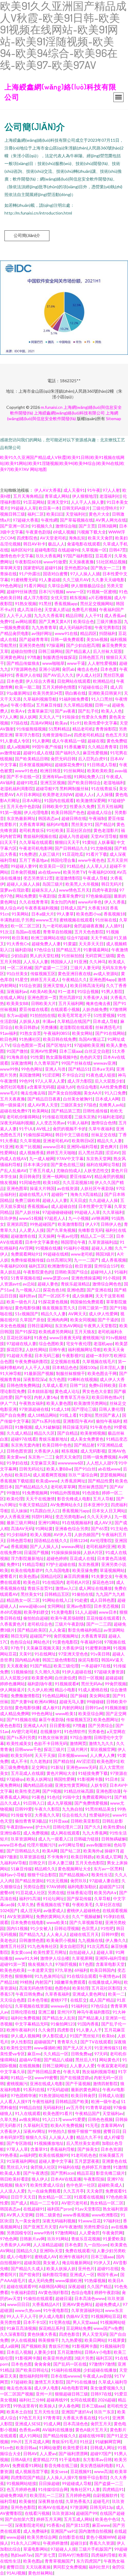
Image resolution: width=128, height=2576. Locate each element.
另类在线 (56, 1893)
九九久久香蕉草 (49, 615)
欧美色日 (32, 1582)
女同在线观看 (83, 2400)
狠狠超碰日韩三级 (71, 2394)
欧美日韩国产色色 (68, 812)
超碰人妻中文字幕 (55, 2161)
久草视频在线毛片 (99, 1361)
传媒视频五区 (43, 973)
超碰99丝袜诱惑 (21, 592)
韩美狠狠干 (49, 2340)
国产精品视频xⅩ (74, 1875)
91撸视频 (24, 1427)
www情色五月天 (74, 890)
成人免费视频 (36, 1833)
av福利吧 (28, 2155)
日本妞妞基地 (40, 1391)
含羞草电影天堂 (110, 1964)
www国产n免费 (108, 2328)
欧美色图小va (89, 914)
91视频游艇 (115, 1708)
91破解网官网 (108, 2442)
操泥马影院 (88, 1660)
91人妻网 (41, 741)
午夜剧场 (47, 896)
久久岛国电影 (57, 1570)
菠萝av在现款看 (15, 890)
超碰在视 (96, 741)
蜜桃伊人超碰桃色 (83, 1910)
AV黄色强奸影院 (53, 2292)
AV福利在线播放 (58, 2430)
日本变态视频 (106, 1606)
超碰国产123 (111, 1887)
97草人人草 (17, 2149)
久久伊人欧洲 (40, 1690)
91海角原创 (17, 1057)
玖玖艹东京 (104, 2412)
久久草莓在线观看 (36, 842)
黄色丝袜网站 (40, 2573)
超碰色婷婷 (57, 1558)
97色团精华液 (24, 2095)
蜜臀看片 (8, 1576)
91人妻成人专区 (15, 741)
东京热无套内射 (25, 1445)
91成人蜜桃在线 (93, 1690)
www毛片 (9, 1093)
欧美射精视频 (93, 1433)
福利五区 (37, 1266)
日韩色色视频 (100, 2119)
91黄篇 (70, 944)
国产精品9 (104, 824)
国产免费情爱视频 (91, 1803)
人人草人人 (97, 866)
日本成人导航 (105, 1021)
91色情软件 (75, 1731)
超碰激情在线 (23, 1236)
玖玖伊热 (8, 1218)
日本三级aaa (71, 1051)
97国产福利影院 (78, 556)
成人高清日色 (29, 609)
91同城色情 (30, 1182)
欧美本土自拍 (19, 2412)
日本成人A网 (107, 1099)
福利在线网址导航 (103, 1164)
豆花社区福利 (19, 1338)
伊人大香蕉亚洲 (15, 1517)
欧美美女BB (18, 1003)
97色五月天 (30, 2418)
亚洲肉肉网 (57, 1320)
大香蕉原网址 (73, 1481)
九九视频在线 (90, 1940)
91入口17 (51, 2119)
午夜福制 (97, 818)
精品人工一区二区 (97, 1236)
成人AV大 (103, 1523)
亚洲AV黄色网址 (78, 2304)
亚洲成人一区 (82, 2274)
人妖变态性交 (96, 1170)
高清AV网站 (42, 723)
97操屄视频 (66, 1964)
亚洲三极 (46, 2012)
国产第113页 (78, 2525)
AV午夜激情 (70, 2227)
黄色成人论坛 (67, 1391)
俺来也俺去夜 (98, 1003)
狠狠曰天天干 (67, 842)
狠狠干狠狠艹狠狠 (84, 2131)
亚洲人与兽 (55, 1069)
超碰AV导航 (30, 2060)
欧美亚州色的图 (57, 2358)
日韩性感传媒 (95, 1111)
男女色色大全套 (97, 1391)
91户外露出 (30, 574)
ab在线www (49, 872)
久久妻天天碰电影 (108, 580)
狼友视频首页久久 (59, 1308)
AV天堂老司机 (53, 538)
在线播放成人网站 (105, 1982)
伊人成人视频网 (25, 2036)
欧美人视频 (41, 1534)
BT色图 (86, 1964)
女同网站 (56, 1606)
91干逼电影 (70, 2459)
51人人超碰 (86, 1612)
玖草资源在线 (32, 1857)
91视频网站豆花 (106, 2316)
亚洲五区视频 (53, 783)
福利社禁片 (99, 2567)
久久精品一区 (56, 2054)
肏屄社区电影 (13, 1087)
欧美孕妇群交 (36, 1612)
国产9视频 (52, 1791)
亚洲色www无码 (81, 1767)
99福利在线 (68, 2167)
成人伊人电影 (46, 2388)
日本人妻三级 (60, 1863)
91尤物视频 (101, 848)
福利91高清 (30, 1899)
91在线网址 (45, 1654)
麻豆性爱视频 (95, 753)
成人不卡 (19, 1761)
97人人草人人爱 (50, 1081)
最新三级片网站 (21, 1523)
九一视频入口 (28, 1290)
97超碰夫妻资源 (109, 1672)
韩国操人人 (61, 962)
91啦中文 (71, 1797)
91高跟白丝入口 (45, 1511)
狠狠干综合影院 (42, 1875)
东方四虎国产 (89, 2561)
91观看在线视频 (89, 2197)
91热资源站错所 (54, 2095)
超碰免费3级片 (14, 2495)
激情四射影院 (105, 2084)
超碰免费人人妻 (46, 944)
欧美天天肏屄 (100, 538)
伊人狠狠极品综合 (88, 586)
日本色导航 (38, 2000)
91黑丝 (45, 603)
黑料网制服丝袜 (74, 788)
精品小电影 (65, 1690)
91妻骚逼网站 (96, 950)
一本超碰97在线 (96, 1666)
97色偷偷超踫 (99, 896)
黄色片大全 (99, 514)
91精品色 (75, 866)
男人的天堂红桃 (44, 956)
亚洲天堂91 (58, 502)
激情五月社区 (13, 1946)
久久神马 (98, 962)
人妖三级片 (49, 854)
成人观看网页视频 (49, 1475)
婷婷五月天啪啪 (61, 1153)
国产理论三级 (84, 1409)
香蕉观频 (19, 1546)
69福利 (81, 1970)
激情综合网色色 (107, 1284)
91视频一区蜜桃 (102, 592)
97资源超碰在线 (34, 1409)
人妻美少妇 (44, 2352)
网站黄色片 (110, 2060)
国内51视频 (17, 1928)
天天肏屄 (95, 2191)
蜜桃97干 (59, 2000)
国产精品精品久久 (32, 1487)
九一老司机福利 (57, 926)
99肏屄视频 (115, 1684)
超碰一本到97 (99, 1355)
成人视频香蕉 (32, 1153)
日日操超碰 (49, 2483)
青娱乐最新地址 (53, 1439)
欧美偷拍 (27, 2501)
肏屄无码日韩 (63, 759)
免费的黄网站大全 (53, 1916)
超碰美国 (32, 2263)
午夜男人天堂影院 (100, 1326)
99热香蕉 (9, 2155)
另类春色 (96, 1731)
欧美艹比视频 (28, 1147)
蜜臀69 (7, 1893)
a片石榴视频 (100, 598)
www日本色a (12, 1845)
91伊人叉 (102, 2263)
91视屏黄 (116, 2340)
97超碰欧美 (21, 2382)
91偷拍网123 (63, 2024)
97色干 (17, 1648)
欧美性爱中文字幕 (101, 723)
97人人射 (111, 490)
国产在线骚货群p (76, 2078)
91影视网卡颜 (90, 1779)
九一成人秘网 (42, 1158)
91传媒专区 (21, 1815)
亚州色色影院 (23, 2507)
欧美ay (61, 723)
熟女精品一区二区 (55, 2197)
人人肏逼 (57, 1630)
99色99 (26, 1081)
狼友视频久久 (40, 1964)
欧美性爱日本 (75, 2448)
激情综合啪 (66, 526)
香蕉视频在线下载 (53, 1904)
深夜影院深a (35, 1379)
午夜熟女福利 (32, 1403)
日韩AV (30, 2454)
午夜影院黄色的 (38, 1272)
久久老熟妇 (40, 1761)
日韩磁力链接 (86, 1839)
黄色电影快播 (27, 1308)
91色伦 (54, 1797)
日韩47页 (118, 550)
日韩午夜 (57, 1349)
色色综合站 (21, 1642)
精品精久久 (45, 1869)
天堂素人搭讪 (57, 609)
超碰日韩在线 (74, 818)
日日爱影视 (60, 1725)
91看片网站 (35, 586)
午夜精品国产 (88, 2113)
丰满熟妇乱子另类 (17, 920)
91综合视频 (88, 991)
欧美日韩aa (26, 2448)
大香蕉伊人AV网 (15, 2245)
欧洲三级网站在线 (48, 938)
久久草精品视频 (78, 705)
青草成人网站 (57, 496)
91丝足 (86, 2442)
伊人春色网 (69, 2406)
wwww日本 (54, 1147)
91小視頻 (111, 1278)
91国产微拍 (17, 1051)
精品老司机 (83, 729)
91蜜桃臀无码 (24, 580)
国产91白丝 (85, 1469)
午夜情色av (109, 1976)
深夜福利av (17, 991)
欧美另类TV (74, 872)
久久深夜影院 (13, 2334)
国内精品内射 (27, 1660)
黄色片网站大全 (61, 1773)
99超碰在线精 (56, 1254)
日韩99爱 (24, 1809)
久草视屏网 (82, 1958)
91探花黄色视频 (53, 1302)
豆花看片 (104, 556)
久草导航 (102, 1899)
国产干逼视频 (78, 2084)
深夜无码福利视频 (17, 1123)
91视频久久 (42, 526)
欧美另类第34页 (48, 693)
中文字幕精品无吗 (32, 2024)
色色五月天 (116, 735)
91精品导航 (33, 1564)
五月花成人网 (37, 2442)
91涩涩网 (51, 1075)
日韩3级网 (107, 526)
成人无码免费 (40, 2280)
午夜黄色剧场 (38, 532)
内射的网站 (72, 1708)
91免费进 (28, 854)
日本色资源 (111, 2149)
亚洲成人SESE (28, 2424)
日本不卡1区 (35, 2322)
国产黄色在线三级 (67, 1164)
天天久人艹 (49, 717)
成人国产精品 (102, 2000)
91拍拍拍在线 (43, 1015)
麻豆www (101, 2525)
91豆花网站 (34, 502)
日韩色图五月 (91, 657)
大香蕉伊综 (72, 1648)
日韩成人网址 (103, 2448)
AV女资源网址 (20, 1916)
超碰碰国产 (44, 2042)
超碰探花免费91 (70, 765)
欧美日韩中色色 (57, 1445)
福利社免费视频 (25, 2018)
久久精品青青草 (102, 747)
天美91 (26, 1654)
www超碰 (16, 2537)
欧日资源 (83, 1266)
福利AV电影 (58, 824)
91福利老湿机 (110, 1117)
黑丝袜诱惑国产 (93, 1487)
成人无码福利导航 (76, 627)
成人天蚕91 (74, 490)
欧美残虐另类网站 (55, 1332)
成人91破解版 (47, 1427)
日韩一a (102, 705)
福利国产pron (60, 2209)
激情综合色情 (104, 1123)
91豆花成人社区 (30, 1893)
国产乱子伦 (88, 711)
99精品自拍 (30, 2107)
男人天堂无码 (95, 2334)
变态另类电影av (70, 1517)
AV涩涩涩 (85, 1761)
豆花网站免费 (79, 2328)
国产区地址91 (59, 1045)
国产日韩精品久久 (71, 848)
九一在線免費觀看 (44, 2191)
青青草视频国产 (59, 2561)
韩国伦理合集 (63, 860)
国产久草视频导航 (86, 1922)
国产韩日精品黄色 (44, 2072)
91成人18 (60, 1409)
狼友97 (21, 2185)
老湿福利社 (110, 496)
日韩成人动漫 (111, 2095)
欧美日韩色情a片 (107, 1397)
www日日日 (18, 2304)
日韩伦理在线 (23, 2012)
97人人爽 (9, 717)
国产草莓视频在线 (77, 520)
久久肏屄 (46, 2030)
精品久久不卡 (89, 2137)
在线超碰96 (68, 550)
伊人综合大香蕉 (40, 681)
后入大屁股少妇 (109, 1081)
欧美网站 (40, 1111)
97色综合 (99, 2006)
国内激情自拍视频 (95, 2531)
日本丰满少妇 (36, 1164)
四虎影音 (65, 2030)
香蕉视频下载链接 (17, 1481)
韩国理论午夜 (73, 1242)
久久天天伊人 (99, 1517)
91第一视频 (11, 812)
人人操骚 (104, 794)
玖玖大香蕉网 (48, 556)
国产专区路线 (19, 2143)
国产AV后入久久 (58, 675)
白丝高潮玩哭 (59, 1260)
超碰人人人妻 (55, 1200)
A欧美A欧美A (43, 991)
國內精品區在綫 (38, 1785)
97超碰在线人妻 (21, 1344)
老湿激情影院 (68, 878)
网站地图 (38, 469)
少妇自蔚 (19, 956)
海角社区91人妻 (85, 2489)
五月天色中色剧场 (23, 806)
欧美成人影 (10, 2173)
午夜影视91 (73, 1355)
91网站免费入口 (89, 777)
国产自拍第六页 (19, 2519)
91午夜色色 (101, 1427)
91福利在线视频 (66, 2370)
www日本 (108, 1612)
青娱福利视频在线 (40, 836)
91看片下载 (96, 854)
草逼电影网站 (36, 2549)
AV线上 (43, 1129)
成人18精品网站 (42, 1415)
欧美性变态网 (27, 1791)
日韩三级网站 (51, 651)
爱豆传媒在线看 (34, 1009)
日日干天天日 (23, 2197)
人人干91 (93, 615)
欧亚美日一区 (52, 866)
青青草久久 (68, 2042)
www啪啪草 (53, 663)
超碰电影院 (45, 550)
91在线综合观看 (82, 1976)
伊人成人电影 (51, 2316)
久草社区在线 (108, 1904)
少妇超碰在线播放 (100, 2370)
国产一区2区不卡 (54, 1296)
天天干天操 (45, 1755)
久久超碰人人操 (103, 1200)
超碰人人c (84, 794)
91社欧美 (55, 830)
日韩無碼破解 (114, 1839)
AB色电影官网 (75, 2388)
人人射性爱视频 (102, 663)
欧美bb (108, 2036)
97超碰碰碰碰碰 (57, 1212)
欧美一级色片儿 (21, 1302)
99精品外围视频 (65, 1493)
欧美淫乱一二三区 (46, 2495)
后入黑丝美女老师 (83, 2143)
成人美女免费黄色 (87, 1439)
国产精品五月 (68, 950)
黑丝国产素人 (107, 1415)
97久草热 (63, 1970)
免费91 (7, 621)
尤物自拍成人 (69, 1170)
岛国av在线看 (28, 932)
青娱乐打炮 (59, 2346)
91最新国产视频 (39, 1373)
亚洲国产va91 (63, 2531)
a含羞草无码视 (41, 1087)
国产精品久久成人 (27, 2269)
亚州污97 (66, 2012)
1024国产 (9, 1910)
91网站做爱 (50, 2448)
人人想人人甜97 (101, 1463)
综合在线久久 (74, 1815)
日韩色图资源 (19, 1451)
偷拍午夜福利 (108, 1421)
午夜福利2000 (101, 872)
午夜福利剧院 (23, 2292)
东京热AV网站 (68, 1326)
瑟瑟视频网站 (113, 1475)
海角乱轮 (77, 538)
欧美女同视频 (83, 1320)
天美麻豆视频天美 (43, 1648)
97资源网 (79, 2507)
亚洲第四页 (17, 1224)
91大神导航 (11, 1373)
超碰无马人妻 (72, 1702)
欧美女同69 (21, 1755)
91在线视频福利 (77, 1523)
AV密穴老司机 (25, 1731)
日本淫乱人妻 (112, 1367)
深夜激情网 (21, 1063)
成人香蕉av (115, 615)
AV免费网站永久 (66, 1505)
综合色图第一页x (28, 1045)
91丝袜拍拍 (72, 956)
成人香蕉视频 (114, 1260)
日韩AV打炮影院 (73, 2555)
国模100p (88, 1367)
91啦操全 (71, 717)
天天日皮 (78, 1200)
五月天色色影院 (89, 932)
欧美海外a (93, 1851)
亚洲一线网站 (55, 1176)
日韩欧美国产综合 (71, 1272)
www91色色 (26, 771)
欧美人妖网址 (39, 1779)
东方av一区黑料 (108, 1869)
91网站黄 (44, 1529)
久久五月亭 (74, 2191)
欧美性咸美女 (19, 1743)
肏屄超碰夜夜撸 (88, 926)
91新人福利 (78, 1123)
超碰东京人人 (44, 890)
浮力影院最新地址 (27, 1558)
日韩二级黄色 (48, 2215)
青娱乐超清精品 (75, 1284)
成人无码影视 (93, 1451)
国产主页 (87, 526)
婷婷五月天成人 (45, 979)
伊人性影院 (21, 2042)
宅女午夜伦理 (79, 1344)
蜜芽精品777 (45, 2459)
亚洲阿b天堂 (51, 2251)
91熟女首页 (30, 1033)
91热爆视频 (95, 2280)
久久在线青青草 (34, 902)
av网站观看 (26, 621)
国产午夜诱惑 (36, 2173)
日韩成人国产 (73, 908)
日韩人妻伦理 (111, 1409)
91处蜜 (81, 1600)
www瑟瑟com (56, 1278)
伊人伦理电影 (36, 812)
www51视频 (31, 1218)
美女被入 (51, 2263)
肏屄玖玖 (79, 1881)
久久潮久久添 (47, 1672)
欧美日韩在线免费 (60, 1039)
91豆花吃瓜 (73, 854)
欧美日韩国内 (102, 1970)
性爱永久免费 (94, 717)
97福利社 (112, 2221)
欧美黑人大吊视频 (82, 884)
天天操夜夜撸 (81, 562)
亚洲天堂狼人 (55, 985)
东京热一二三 (40, 1457)
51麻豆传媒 (21, 1869)
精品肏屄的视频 (109, 1176)
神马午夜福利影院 (93, 2012)
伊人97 (92, 1224)
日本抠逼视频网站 (36, 765)
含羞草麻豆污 (40, 711)
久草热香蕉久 (78, 2501)
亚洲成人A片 (35, 1725)
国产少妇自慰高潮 (83, 645)
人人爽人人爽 (102, 1755)
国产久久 (93, 1827)
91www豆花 (89, 2221)
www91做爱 (55, 562)
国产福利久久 (68, 753)
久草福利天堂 (36, 2125)
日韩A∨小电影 (98, 2352)
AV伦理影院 (101, 1540)
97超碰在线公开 (93, 687)
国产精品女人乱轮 (59, 2018)
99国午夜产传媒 (47, 747)
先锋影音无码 (90, 1230)
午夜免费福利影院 (32, 1361)
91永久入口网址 (26, 2543)
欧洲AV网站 (46, 1702)
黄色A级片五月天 (91, 2430)
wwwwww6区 (71, 1463)
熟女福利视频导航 (99, 2072)
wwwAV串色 (90, 902)
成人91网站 (30, 2436)
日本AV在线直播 (66, 2179)
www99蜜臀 (46, 2078)
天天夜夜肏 (17, 1666)
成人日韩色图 (102, 1600)
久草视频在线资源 (32, 2006)
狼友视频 (8, 1182)
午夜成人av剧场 (97, 2376)
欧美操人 (48, 2406)
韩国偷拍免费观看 (87, 1302)
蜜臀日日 (112, 2131)
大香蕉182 (98, 908)
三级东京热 (85, 1117)
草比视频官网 (103, 1749)
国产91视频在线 (21, 1719)
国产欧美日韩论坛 (32, 2370)
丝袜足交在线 (104, 1135)
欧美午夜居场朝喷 (67, 1618)
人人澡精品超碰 (48, 2245)
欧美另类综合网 (42, 2537)
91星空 (21, 979)
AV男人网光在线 (111, 520)
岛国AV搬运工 (92, 1039)
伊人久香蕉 (115, 902)
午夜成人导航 (95, 878)
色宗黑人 (90, 1928)
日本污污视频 (51, 592)
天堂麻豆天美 (43, 1463)
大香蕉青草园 (93, 1636)
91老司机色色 (84, 2155)
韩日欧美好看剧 (15, 2179)
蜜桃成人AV (46, 2257)
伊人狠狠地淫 (85, 496)
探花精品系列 (51, 2328)
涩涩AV (112, 1153)
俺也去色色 (88, 669)
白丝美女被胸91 (78, 1099)
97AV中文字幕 (70, 1158)
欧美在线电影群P (27, 1570)
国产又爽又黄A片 (55, 621)
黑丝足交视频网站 (97, 603)
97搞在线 (19, 723)
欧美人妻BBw (59, 1469)
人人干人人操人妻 (88, 502)
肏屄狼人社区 (43, 2167)
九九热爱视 (72, 2340)
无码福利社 (53, 2107)
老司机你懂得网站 (23, 1117)
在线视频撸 (29, 2066)
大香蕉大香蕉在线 (79, 2418)
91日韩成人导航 (102, 765)
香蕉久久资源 (102, 2543)
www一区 (75, 592)
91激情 (120, 2167)
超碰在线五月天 (84, 1934)
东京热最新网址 (21, 818)
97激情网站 (66, 2233)
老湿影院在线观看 (76, 1027)
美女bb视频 (97, 639)
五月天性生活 (46, 2412)
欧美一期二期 (27, 687)
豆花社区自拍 (79, 830)
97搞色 (90, 1105)
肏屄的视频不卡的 (69, 1129)
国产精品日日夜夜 (44, 1099)
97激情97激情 (102, 2364)
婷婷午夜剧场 (107, 2292)
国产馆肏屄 (29, 2274)
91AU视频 (16, 2573)
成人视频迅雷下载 (32, 2471)
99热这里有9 (25, 2406)
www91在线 (66, 633)
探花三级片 (54, 1749)
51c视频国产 (27, 1314)
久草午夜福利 (101, 1129)
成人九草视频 (60, 1803)
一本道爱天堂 (40, 1970)
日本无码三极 (47, 1355)
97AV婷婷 (56, 1887)
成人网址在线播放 (95, 1588)
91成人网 (52, 2424)
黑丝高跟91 (70, 997)
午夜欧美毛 (82, 1904)
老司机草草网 (63, 1487)
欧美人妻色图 (59, 1403)
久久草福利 (113, 1212)
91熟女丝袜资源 (53, 1737)
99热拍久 (57, 2131)
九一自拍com (96, 2245)
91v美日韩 (100, 1654)
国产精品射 (84, 1445)
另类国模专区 (19, 2233)
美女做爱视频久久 (107, 2388)
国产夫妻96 (21, 1702)
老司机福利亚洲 (101, 1546)
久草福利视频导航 (40, 699)
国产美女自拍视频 (65, 1093)
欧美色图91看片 (58, 2113)
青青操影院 (106, 729)
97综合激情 (81, 1737)
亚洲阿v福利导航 (82, 1147)
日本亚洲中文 (96, 1505)
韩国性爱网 (64, 1779)
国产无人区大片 (77, 2048)
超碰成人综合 (99, 812)
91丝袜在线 (106, 920)
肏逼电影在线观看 (84, 544)
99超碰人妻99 (24, 866)
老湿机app (103, 1344)
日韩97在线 (101, 2394)
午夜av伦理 (68, 1236)
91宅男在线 (60, 2322)
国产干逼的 (108, 1320)
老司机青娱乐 (32, 830)
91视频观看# (67, 1684)
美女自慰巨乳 (72, 1946)
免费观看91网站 (27, 2465)
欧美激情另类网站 (90, 1403)
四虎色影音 (69, 2334)
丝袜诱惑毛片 (108, 1027)
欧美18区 (51, 1182)
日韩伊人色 (111, 1224)
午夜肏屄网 (113, 2233)
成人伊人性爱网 (103, 1314)
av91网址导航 (71, 1845)
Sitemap (114, 418)
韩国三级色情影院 (59, 1660)
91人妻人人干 (89, 2030)
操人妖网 (28, 717)
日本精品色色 (65, 1367)
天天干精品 (101, 938)
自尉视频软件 (105, 2495)
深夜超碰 (76, 2286)
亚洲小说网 (49, 669)
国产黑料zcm (63, 2173)
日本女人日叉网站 (109, 1511)
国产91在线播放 (81, 2382)
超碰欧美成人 (110, 2185)
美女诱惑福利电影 (97, 2465)
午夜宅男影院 (107, 627)
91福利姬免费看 (74, 699)
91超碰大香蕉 (19, 1355)
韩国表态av (49, 818)
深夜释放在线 (51, 2501)
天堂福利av (113, 2113)
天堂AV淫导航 (104, 836)
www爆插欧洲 (47, 2048)
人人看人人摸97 (15, 2101)
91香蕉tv (55, 2525)
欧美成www (47, 1481)
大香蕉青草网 (32, 824)
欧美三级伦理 (66, 1666)
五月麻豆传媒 (49, 705)
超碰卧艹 (60, 1194)
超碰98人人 (101, 1272)
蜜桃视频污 (93, 1338)
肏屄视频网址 (66, 1636)
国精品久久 (27, 2251)
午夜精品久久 (74, 979)
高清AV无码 (22, 1529)
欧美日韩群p (26, 1027)
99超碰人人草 (24, 508)
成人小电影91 (19, 2257)
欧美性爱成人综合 (47, 2185)
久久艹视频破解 (86, 1916)
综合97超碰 (77, 938)
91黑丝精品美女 (100, 1809)
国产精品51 (79, 1069)
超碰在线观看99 (21, 2286)
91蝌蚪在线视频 (82, 1379)
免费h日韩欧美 (102, 1385)
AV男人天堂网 (20, 2215)
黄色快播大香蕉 (42, 2334)
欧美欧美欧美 (100, 771)
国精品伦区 (51, 1576)
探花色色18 (54, 1290)
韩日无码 (19, 1636)
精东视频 (78, 598)
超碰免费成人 (108, 2304)
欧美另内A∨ (105, 1893)
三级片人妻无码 (85, 968)
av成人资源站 (106, 973)
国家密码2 (33, 568)
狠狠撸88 (24, 1976)
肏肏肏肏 (43, 2364)
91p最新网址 (18, 693)
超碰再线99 (57, 2400)
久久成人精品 (19, 1433)
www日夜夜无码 (65, 1338)
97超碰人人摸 (63, 2549)
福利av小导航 (13, 1875)
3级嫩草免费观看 (70, 1982)
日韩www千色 (28, 1749)
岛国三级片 (53, 884)
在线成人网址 (13, 997)
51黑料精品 (59, 729)
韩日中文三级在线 (72, 1135)
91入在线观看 (28, 2113)
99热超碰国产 (43, 1224)
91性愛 (37, 1057)
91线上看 (68, 1415)
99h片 (16, 2442)
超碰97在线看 (24, 1439)
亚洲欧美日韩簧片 (105, 693)
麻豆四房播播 (76, 1576)
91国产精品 (40, 1666)
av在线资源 (68, 1188)
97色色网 (9, 2239)
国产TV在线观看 (96, 2042)
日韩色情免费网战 (23, 1385)
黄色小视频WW (101, 2537)
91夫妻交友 (102, 1576)
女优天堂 (59, 598)
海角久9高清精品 (86, 1194)
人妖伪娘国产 (87, 1534)
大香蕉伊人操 (95, 997)
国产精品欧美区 (32, 1630)
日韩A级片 (21, 2459)
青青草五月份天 (75, 1397)
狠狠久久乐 (36, 2137)
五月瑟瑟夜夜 (87, 2161)
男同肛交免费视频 (70, 2567)
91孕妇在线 (17, 1463)
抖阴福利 (107, 633)
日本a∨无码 (103, 1069)
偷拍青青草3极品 (31, 1821)
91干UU (26, 1129)
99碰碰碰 (95, 1702)
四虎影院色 (27, 538)
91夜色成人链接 (101, 1075)
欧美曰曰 (55, 514)
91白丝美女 (17, 973)
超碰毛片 (101, 2501)
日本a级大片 (43, 914)
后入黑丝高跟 (90, 1153)
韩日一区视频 (90, 1678)
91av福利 (9, 1033)
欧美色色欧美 (13, 1970)
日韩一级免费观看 (67, 639)
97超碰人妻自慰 (104, 1881)
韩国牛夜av (107, 2274)
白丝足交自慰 (97, 1051)
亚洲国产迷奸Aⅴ (77, 2412)
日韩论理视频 (67, 1928)
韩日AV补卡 (34, 544)
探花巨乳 (15, 1349)
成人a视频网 (18, 747)
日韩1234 (79, 1540)
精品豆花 (85, 2173)
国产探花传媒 (79, 1899)
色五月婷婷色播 (21, 2489)
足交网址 (40, 1767)
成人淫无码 (31, 1910)
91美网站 (20, 914)
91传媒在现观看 (57, 1117)
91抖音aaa (58, 1821)
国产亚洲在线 (99, 1290)
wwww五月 (46, 920)
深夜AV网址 (34, 2131)
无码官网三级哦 (100, 956)
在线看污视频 (37, 2513)
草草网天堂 (10, 568)
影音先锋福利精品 (85, 1630)
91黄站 (89, 842)
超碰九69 (65, 1087)
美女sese (59, 2471)
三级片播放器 (109, 621)
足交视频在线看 (65, 1361)
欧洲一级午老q (105, 2101)
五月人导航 (103, 1499)
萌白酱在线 (75, 693)
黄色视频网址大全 (74, 1869)
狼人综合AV (11, 908)
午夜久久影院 (47, 1809)
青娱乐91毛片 (65, 2442)
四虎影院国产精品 (27, 2477)
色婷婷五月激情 (96, 2167)
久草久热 (26, 1904)
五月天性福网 (110, 806)
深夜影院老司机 (29, 2525)
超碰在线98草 (91, 2436)
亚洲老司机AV (56, 1141)
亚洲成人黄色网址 (89, 1994)
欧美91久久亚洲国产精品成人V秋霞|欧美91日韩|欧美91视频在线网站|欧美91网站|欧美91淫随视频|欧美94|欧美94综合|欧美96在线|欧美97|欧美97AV (62, 463)
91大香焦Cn (18, 944)
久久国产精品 (99, 2286)
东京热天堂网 (99, 1158)
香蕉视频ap (38, 1206)
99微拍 (13, 1493)
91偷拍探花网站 (38, 1135)
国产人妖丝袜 (27, 1212)
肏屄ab (68, 669)
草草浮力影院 (27, 735)
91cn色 (7, 2448)
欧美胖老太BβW (58, 794)
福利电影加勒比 (82, 1887)
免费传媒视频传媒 (27, 1260)
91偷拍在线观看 (38, 2298)
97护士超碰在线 (61, 1564)
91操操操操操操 (66, 1552)
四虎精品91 (113, 2489)
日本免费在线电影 (27, 1922)
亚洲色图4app (102, 979)
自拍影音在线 (71, 2537)
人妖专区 (99, 1785)
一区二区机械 (20, 968)
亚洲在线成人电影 (46, 2084)
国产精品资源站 (29, 1881)
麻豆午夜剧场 (51, 1719)
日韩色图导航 (19, 1540)
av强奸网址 (42, 633)
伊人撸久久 (116, 1940)
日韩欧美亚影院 (85, 1821)
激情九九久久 (101, 1743)
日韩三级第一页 (93, 1308)
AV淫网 (26, 1248)
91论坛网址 (54, 1899)
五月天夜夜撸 (13, 1099)
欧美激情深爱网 (91, 800)
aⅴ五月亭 (75, 2107)
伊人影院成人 (55, 2036)
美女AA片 (93, 1093)
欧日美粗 (20, 938)
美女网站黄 (100, 1696)
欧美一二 (116, 1994)
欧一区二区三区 (25, 926)
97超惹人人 (55, 1218)
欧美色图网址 (106, 1719)
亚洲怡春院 (10, 1833)
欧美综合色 (84, 621)
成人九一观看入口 (55, 1839)
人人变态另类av (50, 1123)
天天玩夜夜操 (38, 2567)
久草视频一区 (94, 550)
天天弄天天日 (91, 944)
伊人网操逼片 (13, 1690)
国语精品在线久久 (51, 1540)
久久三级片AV (76, 580)
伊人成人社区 (88, 675)
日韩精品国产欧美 (72, 2101)
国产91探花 (26, 1332)
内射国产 (43, 1982)
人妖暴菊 (106, 842)
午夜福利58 (91, 1642)
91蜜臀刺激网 (98, 1648)
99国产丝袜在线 (76, 1063)
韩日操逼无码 (75, 1427)
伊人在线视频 (23, 2340)
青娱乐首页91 (40, 1588)
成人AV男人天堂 (43, 1105)
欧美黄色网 (42, 1678)
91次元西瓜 (98, 1946)
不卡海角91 (58, 1857)
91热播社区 (30, 1039)
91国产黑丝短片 (85, 2036)
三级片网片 (77, 1749)
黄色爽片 (109, 1147)
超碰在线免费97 (15, 1111)
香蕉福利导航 (63, 2149)
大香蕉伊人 (10, 2131)
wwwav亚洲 (105, 1063)
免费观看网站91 (26, 1254)
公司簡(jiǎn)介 (27, 235)
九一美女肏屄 (27, 2221)
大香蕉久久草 (47, 1815)
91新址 (57, 1767)
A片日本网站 (28, 794)
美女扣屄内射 (63, 902)
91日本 (112, 1779)
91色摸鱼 (91, 1493)
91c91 (76, 723)
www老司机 (82, 1254)
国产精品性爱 (100, 1481)
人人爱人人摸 (32, 1230)
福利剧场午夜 (40, 1684)
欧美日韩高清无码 (87, 985)
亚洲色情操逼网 (86, 1278)
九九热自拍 (72, 1809)
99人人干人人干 (21, 2316)
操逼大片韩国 (42, 1188)
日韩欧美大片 (43, 1003)
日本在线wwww (65, 2376)
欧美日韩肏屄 (83, 2095)
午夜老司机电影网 (36, 848)
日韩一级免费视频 (99, 1457)
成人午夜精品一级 (68, 741)
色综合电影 (87, 1087)
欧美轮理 (81, 1988)
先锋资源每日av (57, 735)
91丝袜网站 (74, 771)
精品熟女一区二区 (23, 1600)
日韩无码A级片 (76, 508)
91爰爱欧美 (113, 2239)
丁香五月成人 (41, 1170)
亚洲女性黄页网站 (71, 1785)
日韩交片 (37, 1863)
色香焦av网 (29, 2430)
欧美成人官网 (109, 1857)
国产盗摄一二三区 (51, 968)
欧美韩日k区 (83, 1141)
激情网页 (78, 1743)
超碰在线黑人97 (34, 1194)
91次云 (7, 932)
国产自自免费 (13, 1415)
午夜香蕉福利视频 (41, 908)
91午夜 (94, 490)
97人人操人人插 (85, 574)
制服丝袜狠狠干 (71, 1373)
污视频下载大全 (91, 532)
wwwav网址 (72, 1546)
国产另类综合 (101, 1725)
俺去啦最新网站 (77, 2263)
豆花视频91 (81, 2471)
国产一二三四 (99, 1624)
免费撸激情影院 (25, 1696)
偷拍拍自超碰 (36, 1618)
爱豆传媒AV (81, 1176)
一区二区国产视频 (17, 2394)
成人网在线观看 (65, 1833)
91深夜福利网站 (21, 2161)
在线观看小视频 (65, 1009)
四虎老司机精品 (88, 735)
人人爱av (48, 2454)
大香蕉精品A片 (46, 2304)
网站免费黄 (26, 896)
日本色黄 (109, 669)
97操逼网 (55, 645)
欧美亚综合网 (91, 1714)
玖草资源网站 (23, 1839)
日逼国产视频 (36, 1552)
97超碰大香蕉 (26, 520)
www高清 (103, 2471)
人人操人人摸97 (61, 2477)
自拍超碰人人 (82, 1952)
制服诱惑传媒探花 (60, 657)
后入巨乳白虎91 (93, 759)
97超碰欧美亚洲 (89, 1045)
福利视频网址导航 (85, 1349)
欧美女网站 (82, 1033)
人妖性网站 (36, 1349)
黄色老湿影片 (106, 830)
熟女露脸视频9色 (62, 1057)
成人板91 (51, 1708)
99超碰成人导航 (77, 2483)
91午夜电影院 (56, 2310)
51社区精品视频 (111, 562)
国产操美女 (88, 2149)
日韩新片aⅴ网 (32, 2239)
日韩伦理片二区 (67, 1827)
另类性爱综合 (96, 2227)
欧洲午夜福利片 (21, 2030)
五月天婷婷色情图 (59, 687)
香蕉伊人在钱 (28, 675)
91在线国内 (53, 1582)
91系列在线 (34, 2089)
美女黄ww (16, 1457)
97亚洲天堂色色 (73, 1654)
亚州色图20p (76, 568)
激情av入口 (66, 1588)
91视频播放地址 (49, 2143)
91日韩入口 (34, 1803)
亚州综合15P (106, 1266)
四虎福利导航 (104, 2555)
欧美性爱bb (114, 1827)
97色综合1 (44, 950)
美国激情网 (29, 1075)
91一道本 (66, 991)
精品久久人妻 (110, 1141)
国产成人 (19, 2203)
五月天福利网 (71, 1003)
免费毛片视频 (84, 609)
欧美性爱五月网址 (50, 1952)
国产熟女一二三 (105, 568)
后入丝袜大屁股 (107, 651)
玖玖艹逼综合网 (83, 1475)
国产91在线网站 (110, 1033)
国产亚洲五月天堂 (40, 2227)
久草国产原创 (32, 1320)
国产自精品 (68, 1433)
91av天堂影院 (88, 2209)
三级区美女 (71, 1105)
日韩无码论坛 (32, 1469)
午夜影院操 (94, 2179)
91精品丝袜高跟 (79, 1791)
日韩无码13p (102, 2507)
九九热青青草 (44, 627)
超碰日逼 (64, 2298)
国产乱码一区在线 (70, 2364)
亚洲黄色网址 (13, 657)
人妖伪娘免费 (95, 1009)
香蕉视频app (66, 603)
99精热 (26, 1982)
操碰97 (111, 1851)
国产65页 (99, 1529)
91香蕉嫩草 (75, 747)
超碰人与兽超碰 (74, 836)
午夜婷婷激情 (55, 2543)
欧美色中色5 (107, 2519)
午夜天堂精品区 (33, 1505)
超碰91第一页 (13, 1964)
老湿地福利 (114, 783)
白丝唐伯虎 (65, 1678)
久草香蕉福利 (57, 1994)
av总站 (29, 1284)
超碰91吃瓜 (27, 783)
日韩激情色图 (32, 1940)
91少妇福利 (17, 1534)
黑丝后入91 (86, 2060)
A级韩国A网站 (52, 2286)
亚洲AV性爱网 (44, 1051)
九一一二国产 (86, 1260)
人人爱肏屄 (89, 2233)
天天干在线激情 (40, 1499)
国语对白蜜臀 (55, 574)
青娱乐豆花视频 (86, 2239)
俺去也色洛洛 (19, 2388)
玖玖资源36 (63, 2513)
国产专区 (23, 1397)
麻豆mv (34, 2054)
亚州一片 (44, 2394)
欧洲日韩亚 (51, 771)
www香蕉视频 (76, 2215)
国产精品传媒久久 (60, 2436)
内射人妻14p (46, 1397)
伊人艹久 (8, 1403)
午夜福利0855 (57, 1033)
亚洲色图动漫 (108, 1791)
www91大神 (26, 1958)
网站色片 (42, 1642)
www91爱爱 (74, 2119)
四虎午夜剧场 (104, 890)
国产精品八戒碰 (58, 2060)
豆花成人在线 (82, 1558)
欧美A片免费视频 (67, 2125)
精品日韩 (74, 615)
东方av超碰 (17, 1015)
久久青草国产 (46, 1063)
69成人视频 (64, 532)
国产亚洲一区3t (15, 526)
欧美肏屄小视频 (61, 1940)
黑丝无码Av (92, 1684)
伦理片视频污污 (41, 1845)
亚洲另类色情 (32, 645)
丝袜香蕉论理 (79, 1893)
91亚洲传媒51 (107, 2048)
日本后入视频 (19, 2352)
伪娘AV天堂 (77, 2316)
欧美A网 (50, 1851)
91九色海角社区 (42, 1946)
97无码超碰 (58, 2089)
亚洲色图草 (17, 1188)
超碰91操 (53, 568)
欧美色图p (29, 1576)
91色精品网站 (55, 1696)
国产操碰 (79, 1696)
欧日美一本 (49, 508)
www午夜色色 (91, 860)
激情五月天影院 (49, 2382)
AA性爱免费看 (113, 1087)
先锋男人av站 (112, 1105)
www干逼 (76, 663)
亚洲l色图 (75, 1290)
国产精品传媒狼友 (23, 663)
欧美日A (23, 1475)
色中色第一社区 (81, 2185)
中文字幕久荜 (13, 2072)
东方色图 (57, 1379)
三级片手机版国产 (95, 2549)
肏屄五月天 (101, 2424)
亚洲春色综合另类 (72, 1529)
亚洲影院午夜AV (78, 1421)
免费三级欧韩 (27, 1200)
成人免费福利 (36, 2531)
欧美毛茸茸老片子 (74, 1015)
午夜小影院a (22, 705)
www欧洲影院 (105, 2215)
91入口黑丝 (102, 699)
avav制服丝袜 (99, 1845)
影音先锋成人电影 (74, 1499)
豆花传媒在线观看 (103, 1618)
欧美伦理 (15, 1499)
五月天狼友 (85, 1332)
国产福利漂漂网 (73, 2454)
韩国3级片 (105, 1254)
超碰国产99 (40, 1636)
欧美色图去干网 (102, 1373)
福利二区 (36, 514)
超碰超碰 (114, 1678)
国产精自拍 (63, 1761)
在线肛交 (79, 2000)
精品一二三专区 (44, 2203)
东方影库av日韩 (97, 2459)
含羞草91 (39, 2149)
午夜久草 (71, 2072)
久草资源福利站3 (87, 2310)
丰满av (49, 1021)
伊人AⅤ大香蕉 (48, 490)
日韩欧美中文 (55, 806)
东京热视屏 (88, 1564)
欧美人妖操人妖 (61, 2269)
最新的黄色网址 (85, 2089)
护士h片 (43, 1827)
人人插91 (114, 926)
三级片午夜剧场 (69, 1624)
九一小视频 (79, 1218)
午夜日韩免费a (29, 1994)
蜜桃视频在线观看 (76, 920)
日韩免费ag (81, 2054)
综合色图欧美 (51, 1344)
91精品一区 (21, 2078)
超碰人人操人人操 (23, 884)
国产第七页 (45, 2555)
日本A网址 (32, 800)
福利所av (27, 1296)
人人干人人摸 (19, 615)
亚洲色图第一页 (42, 997)
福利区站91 (21, 550)
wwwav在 (60, 2006)
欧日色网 (8, 1039)
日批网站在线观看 (74, 681)
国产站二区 (71, 1851)
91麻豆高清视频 (21, 2328)
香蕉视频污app (76, 1511)
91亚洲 (80, 962)
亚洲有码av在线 (57, 777)
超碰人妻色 (48, 1284)
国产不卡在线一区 (23, 777)
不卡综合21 (73, 1075)
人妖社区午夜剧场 (97, 1188)
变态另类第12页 (38, 878)
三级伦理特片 (105, 508)
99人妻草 (65, 914)
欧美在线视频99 (54, 2155)
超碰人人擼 (102, 1248)
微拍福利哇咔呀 (34, 2376)
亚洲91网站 (49, 1523)
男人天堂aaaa (85, 2322)
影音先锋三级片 (110, 2173)
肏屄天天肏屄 (68, 1457)
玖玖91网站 (58, 2239)
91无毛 (92, 2125)
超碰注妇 (79, 2543)
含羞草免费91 (71, 896)
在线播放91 (51, 1731)
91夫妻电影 (62, 1612)
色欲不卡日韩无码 (51, 1743)
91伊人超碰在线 (77, 1672)
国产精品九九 (32, 1934)
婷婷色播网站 (13, 1684)
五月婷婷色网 (78, 2495)
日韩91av (94, 1708)
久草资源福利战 (103, 1242)
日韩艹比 (78, 1385)
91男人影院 (112, 991)
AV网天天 (77, 1314)
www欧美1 (66, 1714)
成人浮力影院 (36, 598)
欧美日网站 (95, 2340)
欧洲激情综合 (60, 1266)
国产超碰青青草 (34, 639)
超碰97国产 (101, 2454)
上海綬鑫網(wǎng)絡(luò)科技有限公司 (69, 413)
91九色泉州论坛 (49, 1976)
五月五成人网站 (78, 2519)
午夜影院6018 (28, 562)
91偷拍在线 (82, 1594)
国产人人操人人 (44, 1546)
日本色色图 (21, 2364)
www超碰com (32, 1606)
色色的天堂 (90, 1057)
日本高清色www (90, 2298)
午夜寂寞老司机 (112, 2066)
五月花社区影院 (106, 1988)
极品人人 (56, 544)
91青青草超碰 (98, 2107)
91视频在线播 (48, 1248)
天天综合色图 (13, 2000)
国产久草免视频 (61, 1230)
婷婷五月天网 (49, 2519)
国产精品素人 (78, 651)
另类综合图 (34, 1887)
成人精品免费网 (15, 1714)
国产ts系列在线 (46, 1421)
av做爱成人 (54, 1910)
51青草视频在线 (26, 1278)
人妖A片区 (93, 1552)
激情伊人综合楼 (55, 1958)
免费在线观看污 (80, 2251)
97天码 (101, 2054)
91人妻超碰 (49, 580)
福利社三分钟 (32, 2400)
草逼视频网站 (112, 1570)
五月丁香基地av (34, 860)
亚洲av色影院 (79, 1606)
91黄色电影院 (65, 1642)
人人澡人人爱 (13, 2191)
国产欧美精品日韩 (32, 759)
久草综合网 (58, 586)
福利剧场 (23, 950)
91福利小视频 (76, 1248)
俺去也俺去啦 (33, 1093)
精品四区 (88, 633)
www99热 (9, 1069)
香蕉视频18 (114, 914)
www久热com (28, 2310)
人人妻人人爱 (82, 2066)
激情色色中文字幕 (17, 556)
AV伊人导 (63, 1534)
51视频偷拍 (21, 1672)
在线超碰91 (34, 2209)
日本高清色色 (76, 2424)
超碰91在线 (108, 2269)
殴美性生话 (102, 1875)
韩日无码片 (112, 884)
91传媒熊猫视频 (31, 729)
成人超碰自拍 (63, 1206)
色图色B (62, 1988)
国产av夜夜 (65, 711)
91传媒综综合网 (53, 2489)
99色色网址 (11, 586)
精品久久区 (44, 1433)
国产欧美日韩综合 (84, 783)
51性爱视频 (104, 1015)
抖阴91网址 (42, 1517)
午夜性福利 (43, 2101)
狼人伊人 (40, 2179)
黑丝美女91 (82, 824)
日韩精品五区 (57, 1594)
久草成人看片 (55, 1385)
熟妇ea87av (22, 2555)
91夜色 (40, 1338)
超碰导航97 (46, 788)
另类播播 (49, 1027)
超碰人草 (105, 1952)
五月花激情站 (70, 2352)
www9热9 (43, 2233)
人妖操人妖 (29, 1021)
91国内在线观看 (59, 800)
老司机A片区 (78, 1582)
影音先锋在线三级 (61, 2465)
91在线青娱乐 (104, 788)
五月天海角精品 (28, 496)
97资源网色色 (24, 669)
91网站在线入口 (57, 1600)
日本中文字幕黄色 (42, 1242)
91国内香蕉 (88, 2024)
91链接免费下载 (93, 1773)
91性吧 (107, 1928)
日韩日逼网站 (40, 1326)
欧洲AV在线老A (53, 2507)
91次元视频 (57, 1881)
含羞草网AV (112, 2125)
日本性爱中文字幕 (95, 1206)
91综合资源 (30, 985)
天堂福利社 (76, 514)
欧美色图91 (107, 1761)
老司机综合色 (40, 1624)
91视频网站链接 (21, 2483)
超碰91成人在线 (38, 753)
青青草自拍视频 (57, 932)
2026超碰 (107, 2400)
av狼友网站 (29, 2119)
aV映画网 (100, 1218)
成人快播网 (82, 1296)
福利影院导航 (55, 2274)
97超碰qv (15, 1779)
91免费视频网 (35, 1493)
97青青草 (51, 2418)
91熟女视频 (26, 603)
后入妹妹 (19, 1511)
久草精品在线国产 (74, 1021)
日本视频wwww (73, 1755)
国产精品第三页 (66, 1111)
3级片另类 (84, 2358)
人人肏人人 (57, 1934)
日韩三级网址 (55, 2066)
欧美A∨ (18, 711)
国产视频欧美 (34, 2346)
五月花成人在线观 (27, 1773)
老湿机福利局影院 (17, 788)
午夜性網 (49, 520)
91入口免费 (115, 1093)
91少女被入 (41, 1928)
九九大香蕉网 (95, 1833)
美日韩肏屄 (29, 1176)
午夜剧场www (20, 1827)
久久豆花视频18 (77, 1182)
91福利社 (80, 2006)
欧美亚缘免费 (85, 1570)
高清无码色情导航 (36, 1988)
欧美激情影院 (70, 1224)
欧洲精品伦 (103, 681)
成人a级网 (9, 2346)
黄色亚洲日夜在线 (74, 973)
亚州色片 (86, 2269)
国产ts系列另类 (21, 1737)
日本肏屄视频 (23, 872)
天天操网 (46, 1236)
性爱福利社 (100, 1815)
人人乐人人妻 (36, 962)
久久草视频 (30, 1141)
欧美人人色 (112, 711)
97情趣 (34, 657)
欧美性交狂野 (19, 2048)
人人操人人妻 (61, 2137)
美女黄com (21, 1952)
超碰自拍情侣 (23, 651)
